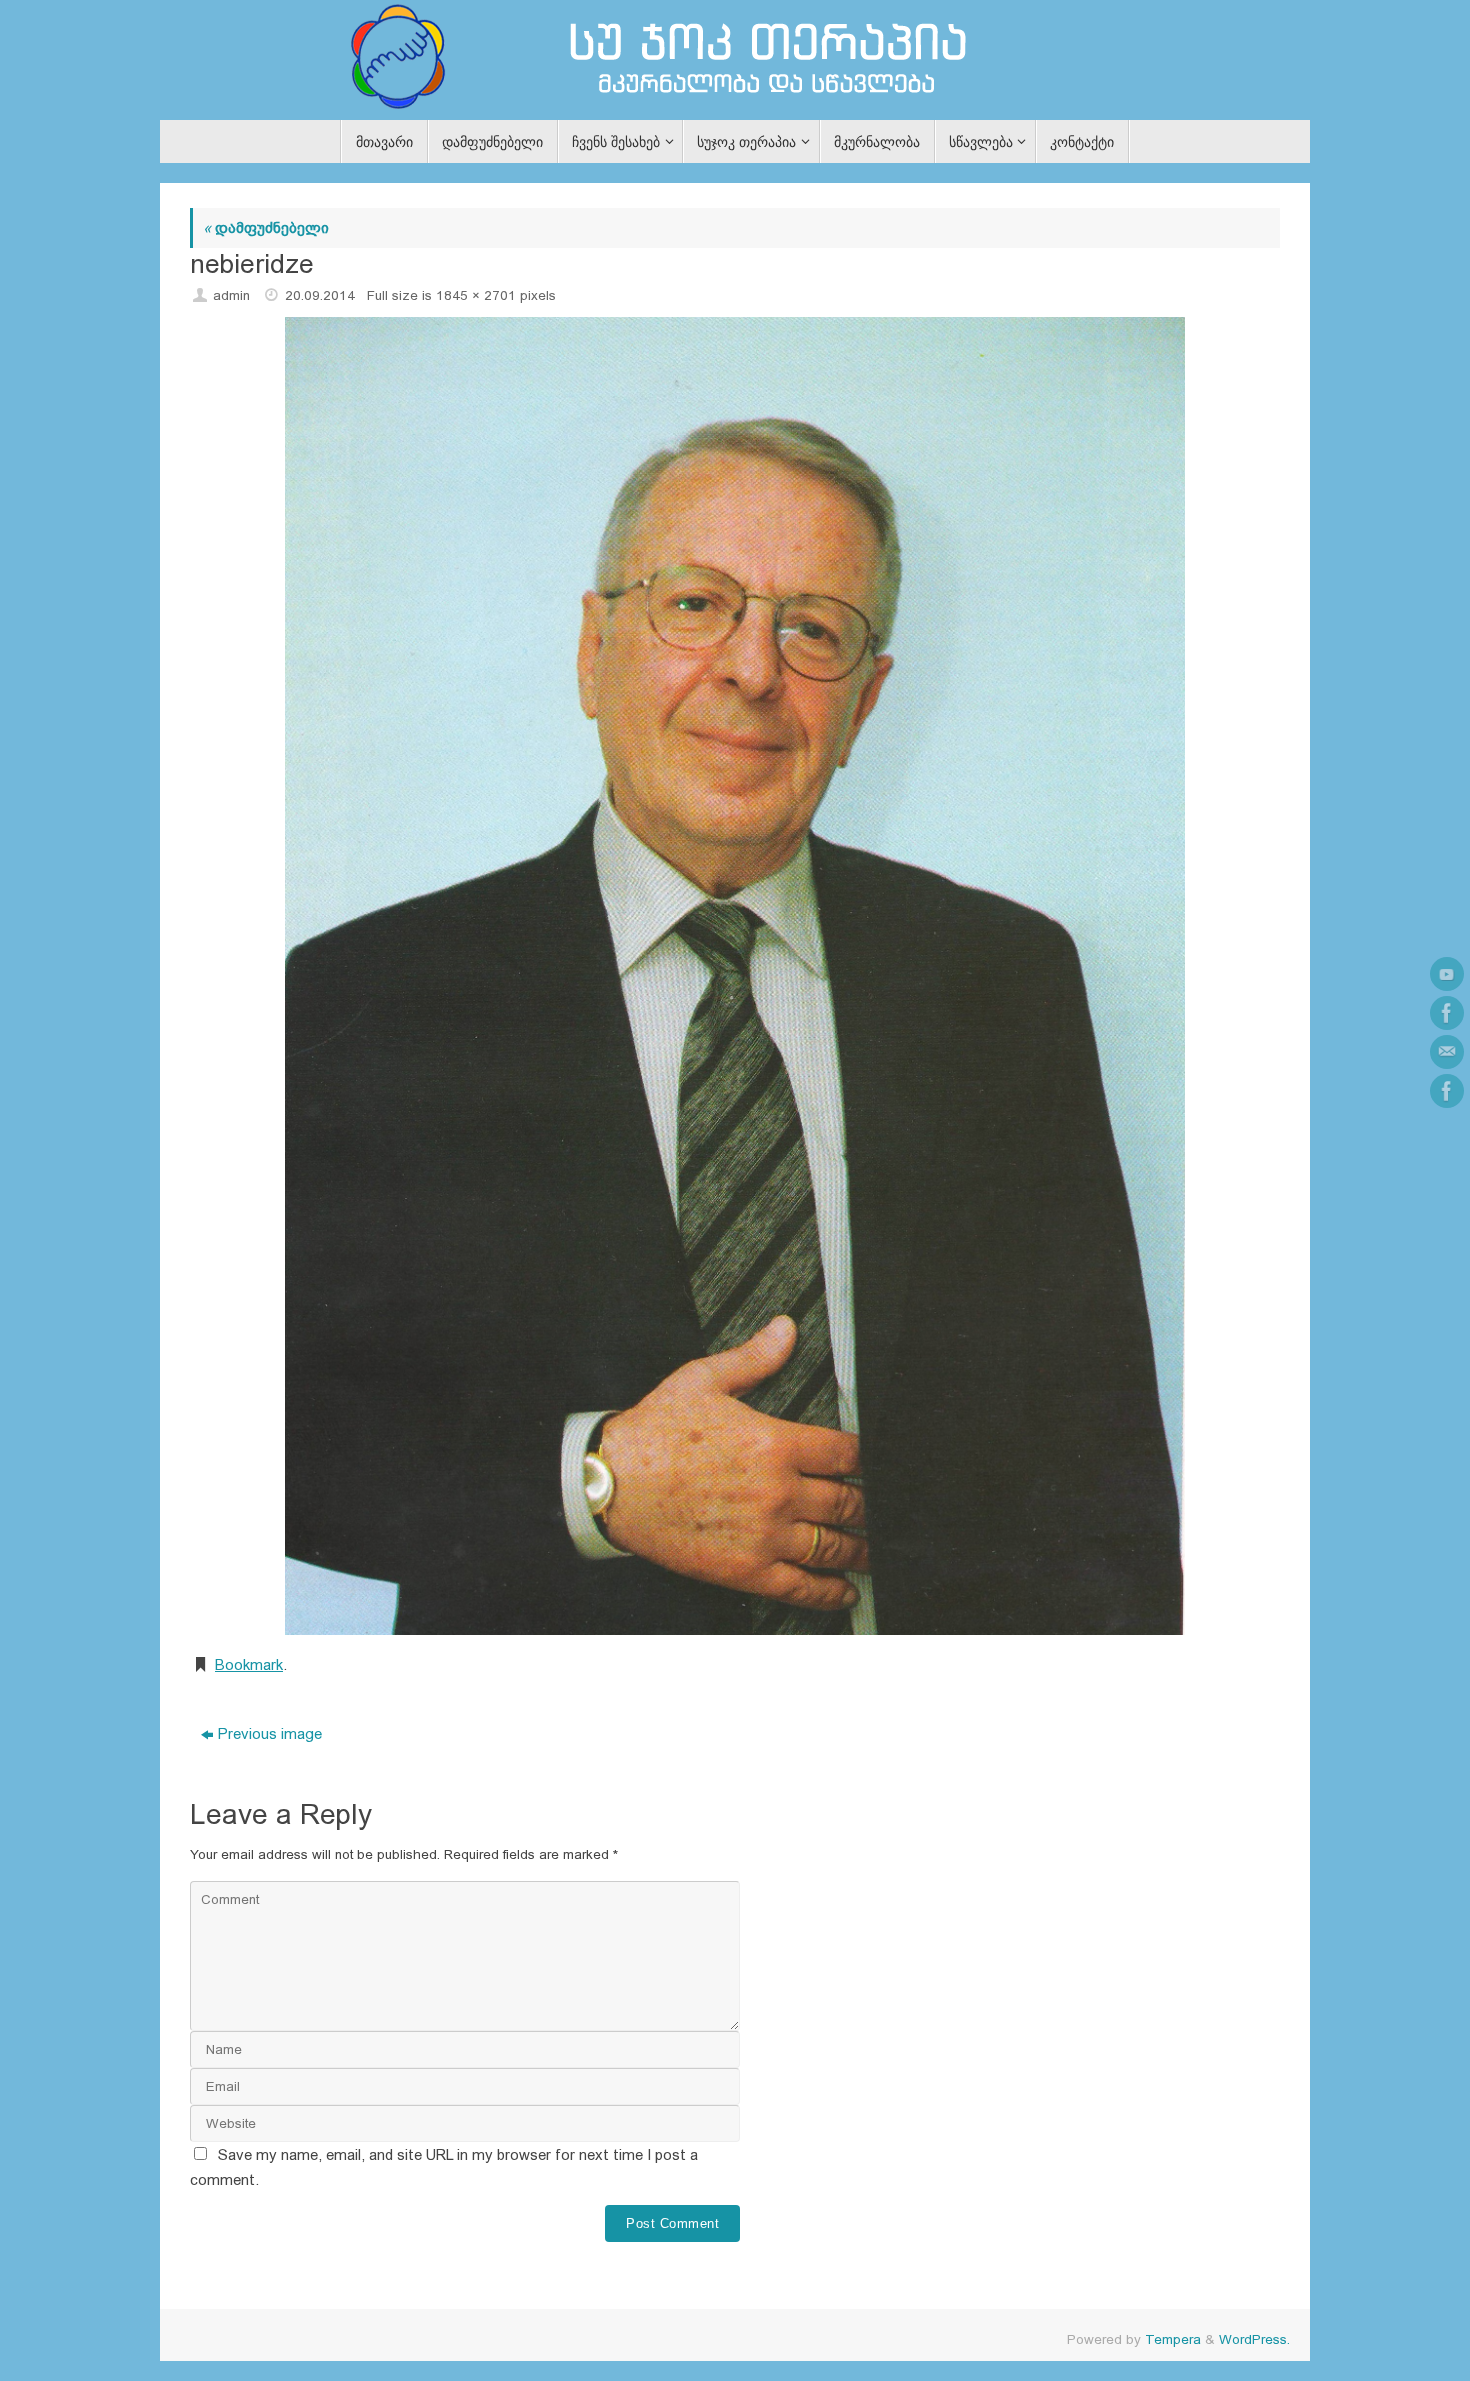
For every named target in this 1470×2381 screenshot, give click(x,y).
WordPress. (1254, 2339)
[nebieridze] (735, 976)
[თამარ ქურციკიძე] (1447, 1013)
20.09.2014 (320, 295)
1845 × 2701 (476, 295)
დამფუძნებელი (266, 227)
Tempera (1173, 2339)
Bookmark (249, 1664)
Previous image (270, 1733)
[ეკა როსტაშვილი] (1447, 1091)
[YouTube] (1447, 974)
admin (231, 295)
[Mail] (1447, 1052)
